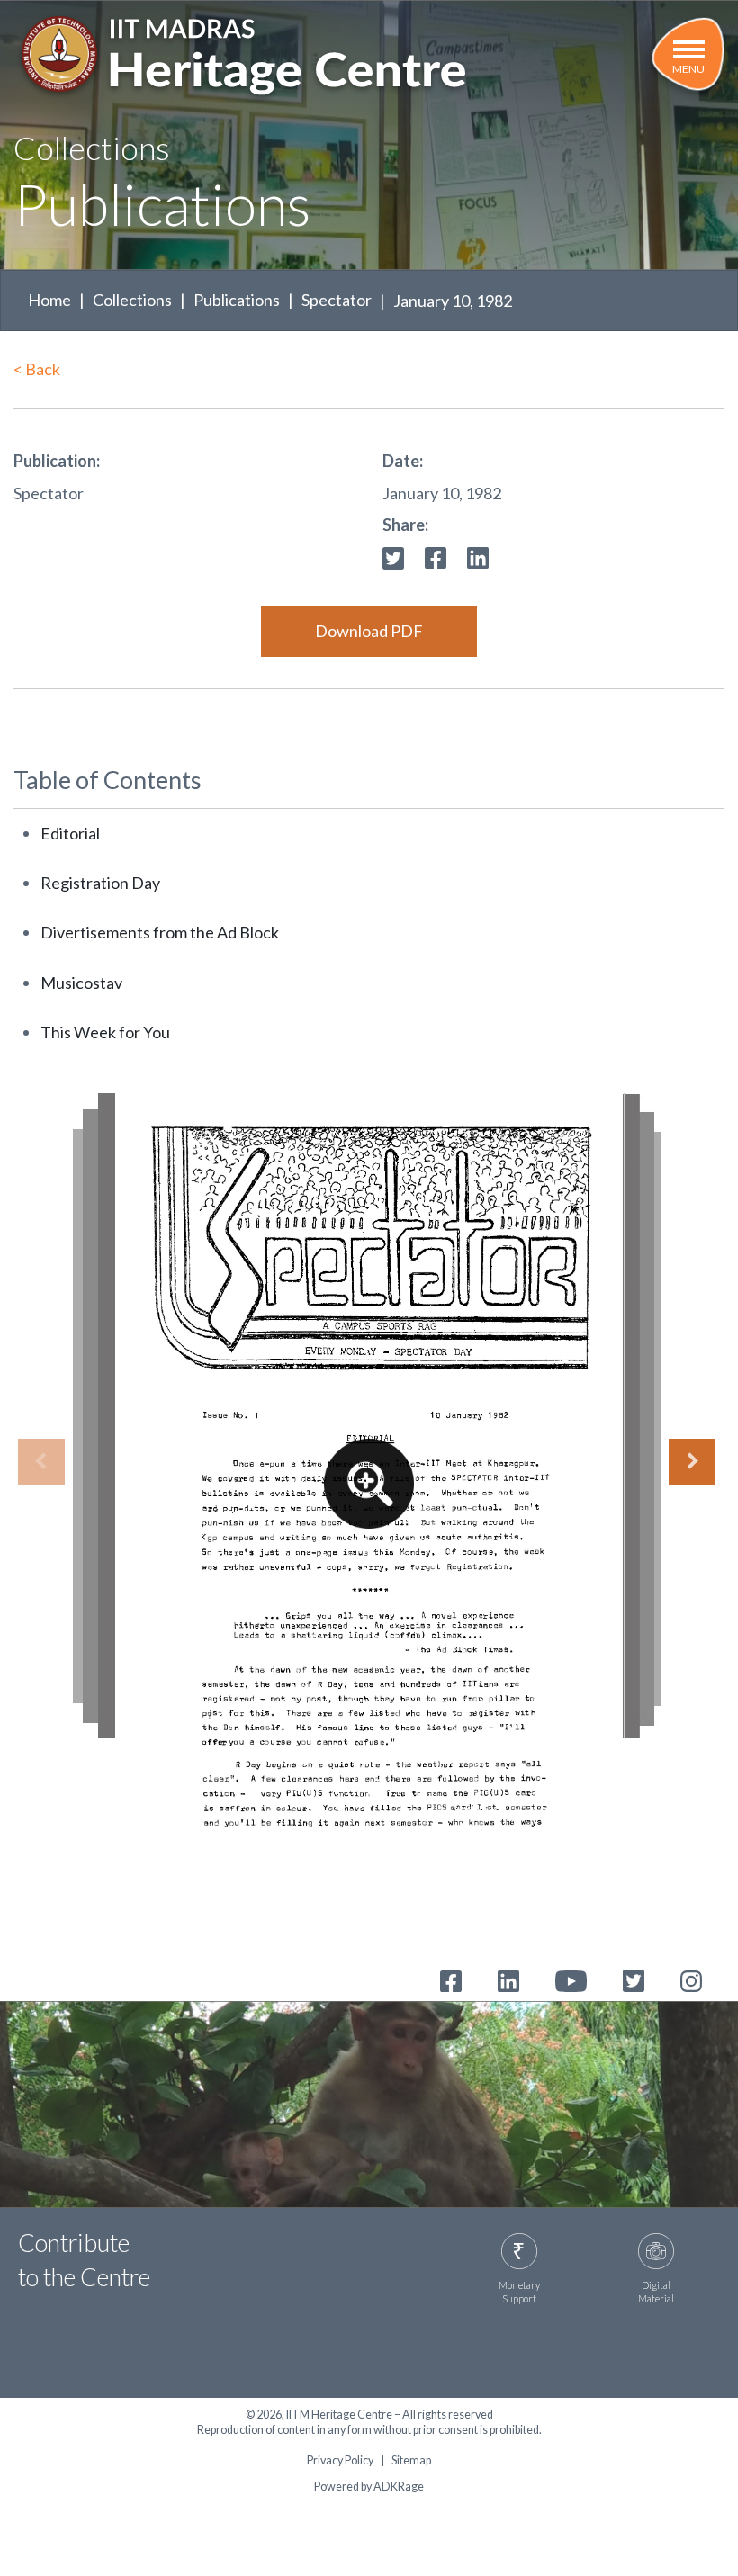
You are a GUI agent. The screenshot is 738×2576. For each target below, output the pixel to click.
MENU (688, 69)
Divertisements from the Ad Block (160, 932)
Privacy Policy (340, 2461)
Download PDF (369, 631)
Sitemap (411, 2461)
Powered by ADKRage (369, 2486)
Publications (237, 300)
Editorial (70, 833)
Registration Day (100, 883)
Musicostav (81, 983)
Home (49, 300)
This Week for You (105, 1032)
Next (692, 1462)
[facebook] (436, 556)
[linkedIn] (478, 556)
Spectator (337, 300)
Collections (132, 300)
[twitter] (393, 556)
